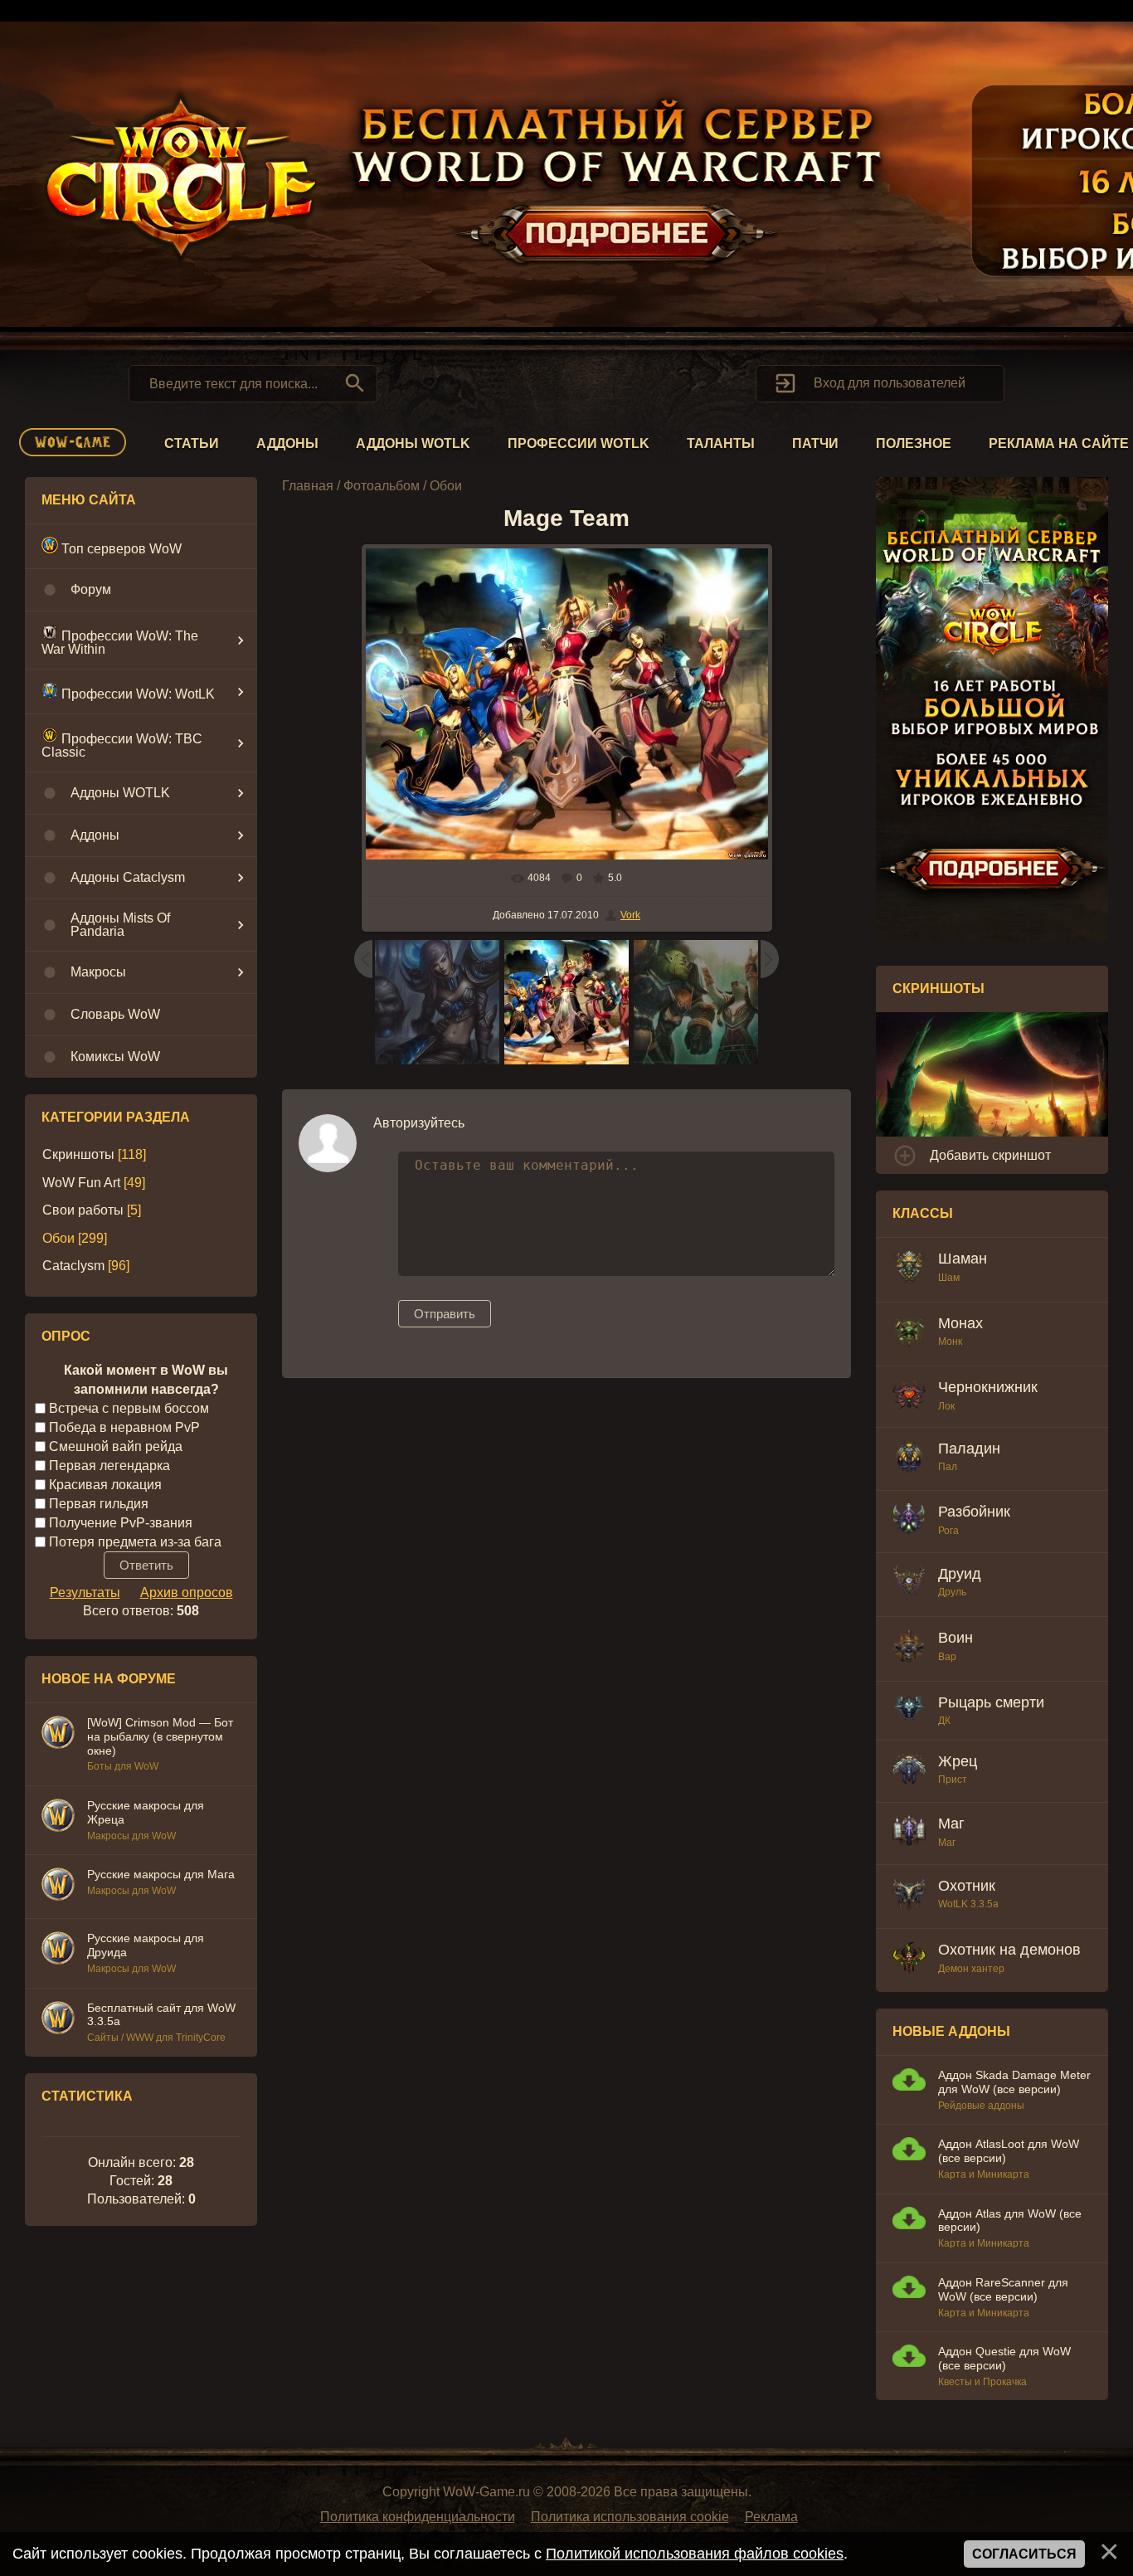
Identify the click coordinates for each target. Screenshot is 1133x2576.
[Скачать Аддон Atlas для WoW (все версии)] (909, 2221)
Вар (947, 1657)
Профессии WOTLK (579, 443)
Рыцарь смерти (991, 1702)
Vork (630, 915)
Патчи (815, 443)
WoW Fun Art (81, 1183)
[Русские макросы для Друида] (58, 1950)
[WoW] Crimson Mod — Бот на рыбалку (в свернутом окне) (160, 1736)
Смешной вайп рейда (116, 1446)
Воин (956, 1638)
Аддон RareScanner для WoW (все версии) (1003, 2289)
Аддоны (287, 443)
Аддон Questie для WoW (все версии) (1004, 2358)
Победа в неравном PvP (124, 1427)
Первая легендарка (109, 1466)
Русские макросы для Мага (161, 1874)
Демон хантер (971, 1969)
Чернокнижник (988, 1387)
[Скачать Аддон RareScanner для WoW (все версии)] (909, 2289)
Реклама (771, 2517)
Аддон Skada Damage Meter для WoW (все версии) (1014, 2082)
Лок (946, 1406)
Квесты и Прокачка (982, 2382)
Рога (948, 1531)
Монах (960, 1323)
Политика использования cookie (630, 2517)
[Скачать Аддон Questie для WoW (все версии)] (909, 2358)
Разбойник (974, 1512)
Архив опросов (187, 1592)
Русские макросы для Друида (146, 1945)
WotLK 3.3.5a (968, 1904)
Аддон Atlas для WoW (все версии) (1010, 2221)
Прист (953, 1780)
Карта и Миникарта (984, 2174)
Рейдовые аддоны (981, 2106)
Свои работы (83, 1210)
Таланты (721, 443)
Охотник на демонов (1009, 1950)
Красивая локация (105, 1485)
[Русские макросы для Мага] (58, 1887)
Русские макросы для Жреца (146, 1812)
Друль (952, 1592)
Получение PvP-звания (121, 1522)
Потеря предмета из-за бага (135, 1541)
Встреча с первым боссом (129, 1408)
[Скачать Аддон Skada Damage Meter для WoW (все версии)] (909, 2082)
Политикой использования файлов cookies (695, 2554)
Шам (949, 1278)
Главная (308, 486)
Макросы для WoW (131, 1836)
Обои (58, 1238)
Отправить (445, 1314)
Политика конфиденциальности (418, 2517)
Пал (948, 1467)
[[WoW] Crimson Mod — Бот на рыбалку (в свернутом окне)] (58, 1735)
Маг (951, 1824)
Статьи (192, 443)
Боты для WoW (123, 1766)
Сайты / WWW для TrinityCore (156, 2038)
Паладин (969, 1449)
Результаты (85, 1592)
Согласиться (1024, 2554)
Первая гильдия (99, 1503)
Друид (960, 1574)
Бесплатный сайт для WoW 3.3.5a (161, 2015)
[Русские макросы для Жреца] (58, 1818)
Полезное (914, 443)
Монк (950, 1342)
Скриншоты (78, 1154)
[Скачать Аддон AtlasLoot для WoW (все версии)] (909, 2151)
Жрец (958, 1761)
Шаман (963, 1259)
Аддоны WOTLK (413, 443)
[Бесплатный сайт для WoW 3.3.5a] (58, 2020)
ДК (944, 1721)
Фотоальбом (382, 486)
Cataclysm (73, 1266)
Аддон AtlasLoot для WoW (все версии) (1009, 2151)
